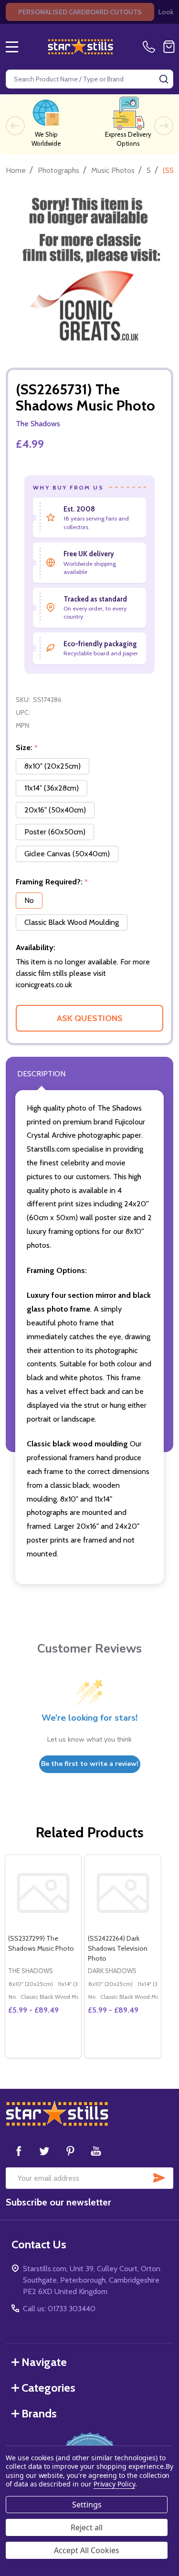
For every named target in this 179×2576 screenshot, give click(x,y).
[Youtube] (96, 2151)
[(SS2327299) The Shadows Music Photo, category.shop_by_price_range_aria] (43, 1893)
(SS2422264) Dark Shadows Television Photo (118, 1948)
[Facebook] (19, 2151)
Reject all (87, 2527)
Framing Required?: (52, 882)
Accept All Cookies (87, 2550)
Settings (87, 2505)
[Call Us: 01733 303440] (151, 47)
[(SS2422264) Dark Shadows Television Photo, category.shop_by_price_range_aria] (123, 1893)
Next (164, 126)
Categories (48, 2388)
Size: (27, 748)
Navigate (44, 2362)
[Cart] (169, 47)
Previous (15, 126)
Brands (39, 2413)
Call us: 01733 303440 (59, 2309)
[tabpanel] (43, 1956)
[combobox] (89, 79)
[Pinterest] (70, 2151)
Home (16, 170)
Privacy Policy (114, 2484)
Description (41, 1074)
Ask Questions (90, 1018)
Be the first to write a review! (90, 1764)
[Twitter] (44, 2151)
